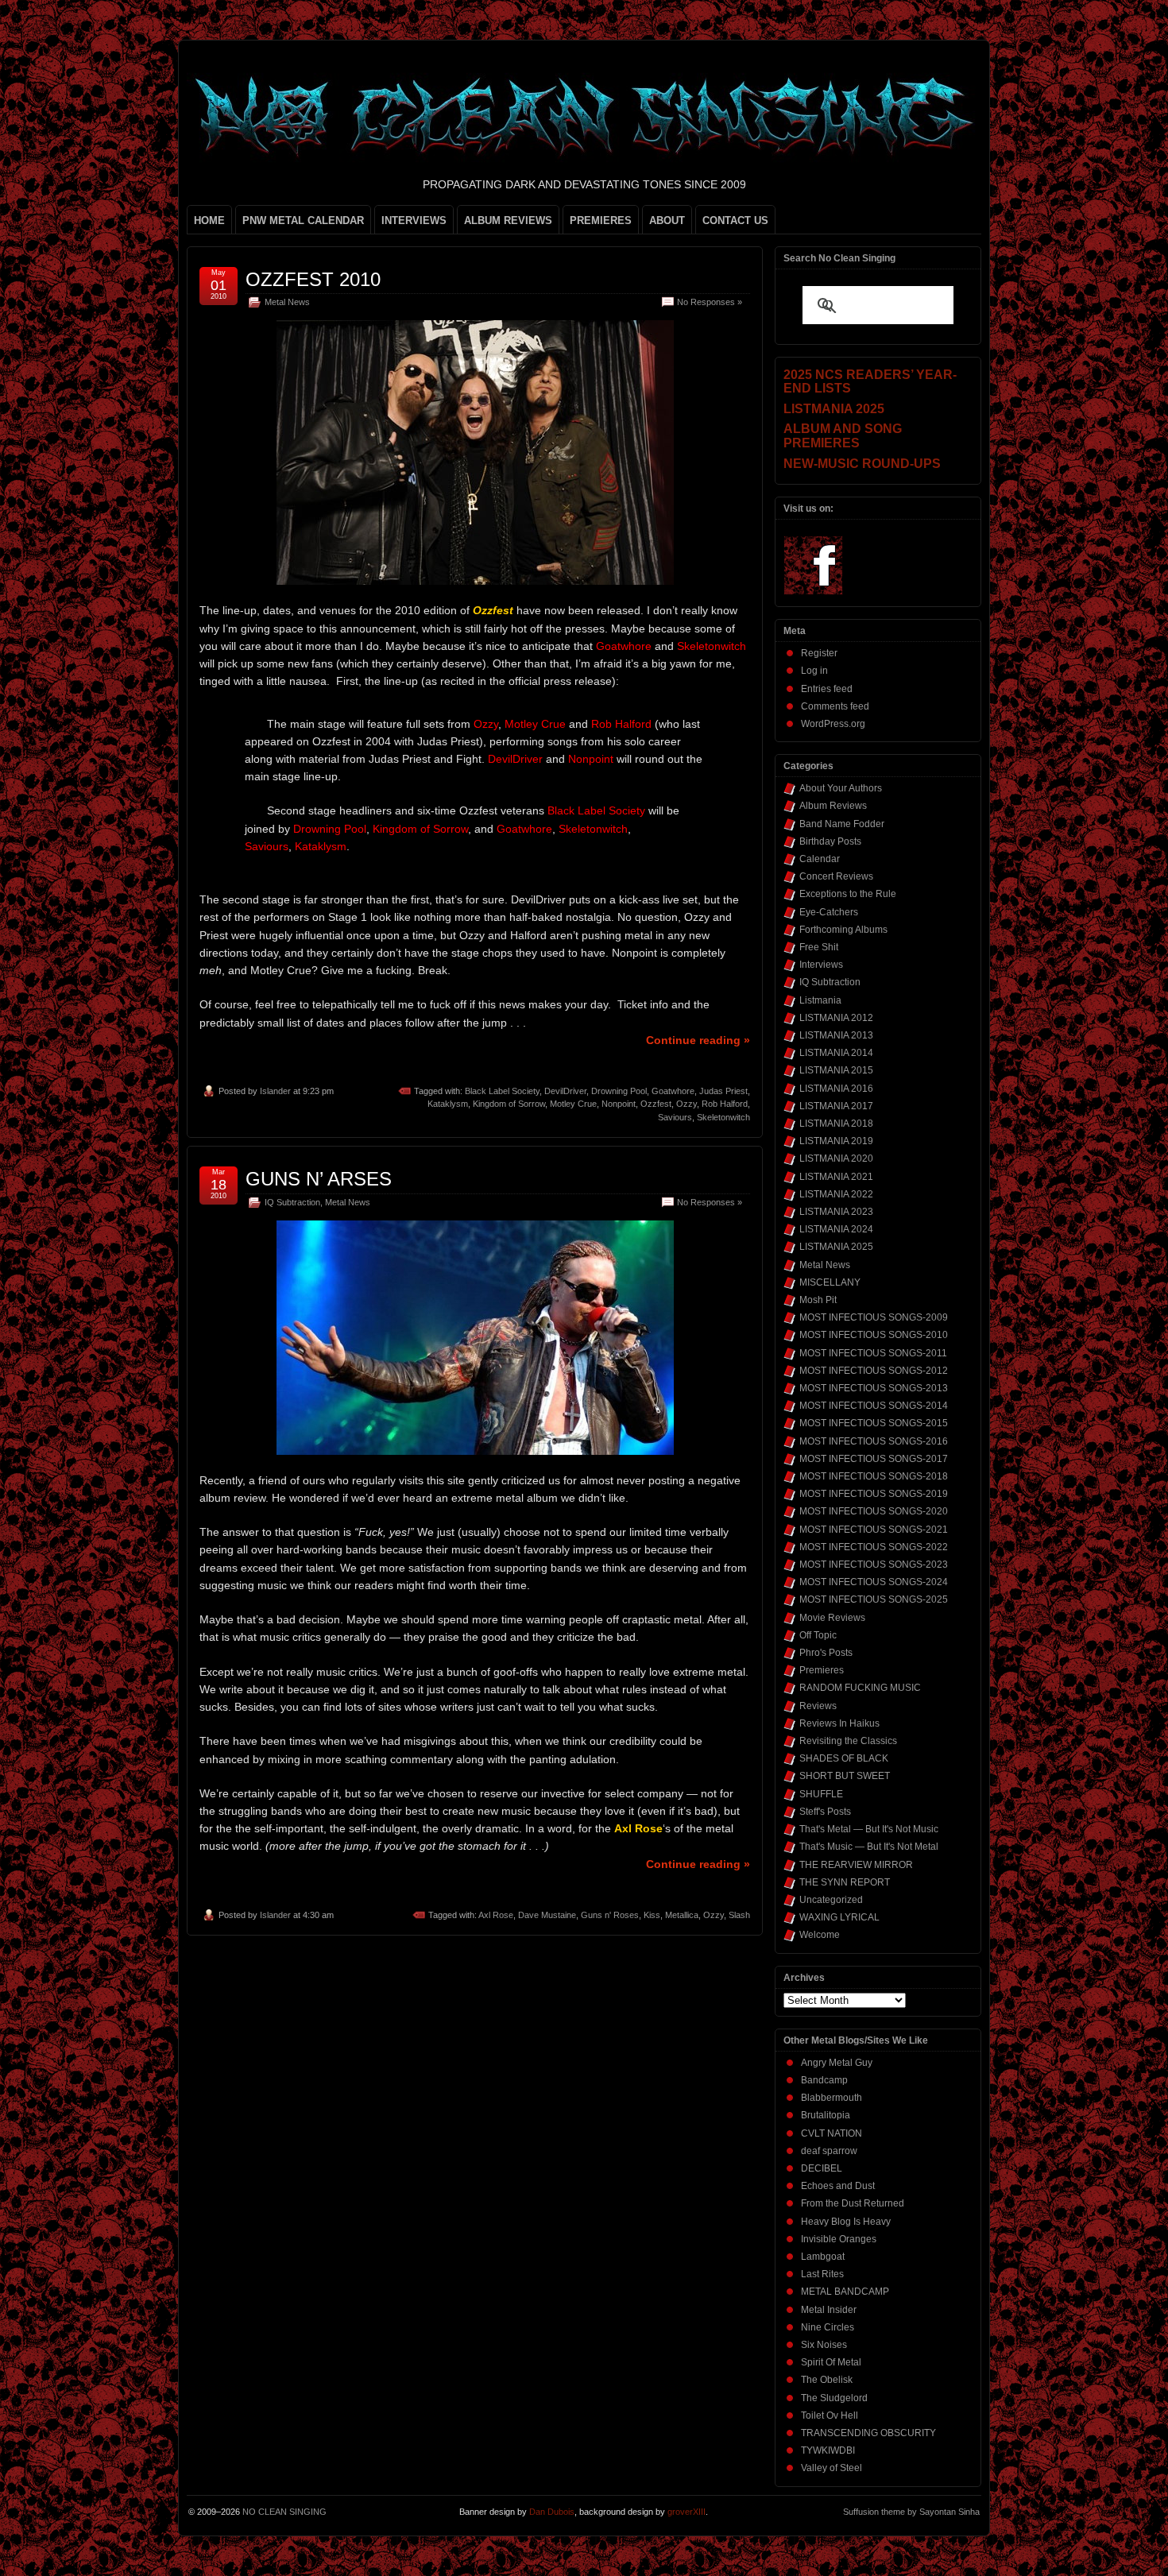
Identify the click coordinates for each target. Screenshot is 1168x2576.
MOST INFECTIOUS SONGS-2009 (874, 1317)
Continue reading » (698, 1040)
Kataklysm (448, 1104)
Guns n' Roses (610, 1915)
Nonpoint (619, 1104)
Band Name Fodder (842, 824)
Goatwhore (673, 1091)
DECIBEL (822, 2168)
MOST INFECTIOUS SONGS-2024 (874, 1582)
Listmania (820, 1000)
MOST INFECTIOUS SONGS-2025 (874, 1599)
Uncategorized (831, 1900)
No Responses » (710, 302)
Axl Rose (496, 1915)
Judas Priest (723, 1091)
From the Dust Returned (853, 2203)
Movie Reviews (832, 1618)
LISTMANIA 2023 (836, 1212)
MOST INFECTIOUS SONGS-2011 (873, 1353)
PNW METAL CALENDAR (303, 220)
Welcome (820, 1935)
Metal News (287, 302)
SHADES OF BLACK (844, 1758)
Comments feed (835, 706)
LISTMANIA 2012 (836, 1018)
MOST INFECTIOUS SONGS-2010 (874, 1335)
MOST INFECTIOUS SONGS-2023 (874, 1565)
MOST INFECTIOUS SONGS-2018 (874, 1476)
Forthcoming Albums (843, 930)
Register (819, 653)
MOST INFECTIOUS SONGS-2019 (874, 1494)
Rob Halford (725, 1104)
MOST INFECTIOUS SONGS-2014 (874, 1406)
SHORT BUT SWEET (845, 1776)
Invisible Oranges (839, 2239)
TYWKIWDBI (828, 2450)
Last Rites (822, 2274)
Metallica (682, 1915)
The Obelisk (827, 2380)
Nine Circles (828, 2327)
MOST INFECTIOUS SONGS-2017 (874, 1459)
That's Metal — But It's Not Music (869, 1829)
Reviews (818, 1706)
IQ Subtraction (292, 1202)
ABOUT (667, 220)
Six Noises (824, 2345)
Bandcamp (824, 2080)
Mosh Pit (818, 1300)
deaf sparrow (829, 2151)
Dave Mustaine (547, 1915)
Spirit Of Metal (831, 2362)
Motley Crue (573, 1104)
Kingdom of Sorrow (509, 1104)
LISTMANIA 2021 (836, 1177)
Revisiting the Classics (848, 1741)
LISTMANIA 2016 (836, 1089)
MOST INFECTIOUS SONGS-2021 (874, 1530)
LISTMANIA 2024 (836, 1229)
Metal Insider (829, 2310)
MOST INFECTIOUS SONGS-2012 (874, 1371)
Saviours (675, 1117)
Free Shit (819, 947)
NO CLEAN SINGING (284, 2512)
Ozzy (686, 1104)
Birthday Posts (830, 841)
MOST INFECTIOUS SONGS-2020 (874, 1511)
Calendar (820, 859)
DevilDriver (565, 1091)
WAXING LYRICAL (839, 1917)
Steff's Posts (825, 1812)
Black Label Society (502, 1091)
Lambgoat (823, 2257)
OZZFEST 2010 (313, 279)
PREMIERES (601, 220)
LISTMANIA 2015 (836, 1070)
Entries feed (827, 689)
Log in (814, 671)
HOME (209, 220)
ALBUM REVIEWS (508, 220)
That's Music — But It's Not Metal (869, 1847)
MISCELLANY (830, 1282)
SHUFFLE (821, 1794)
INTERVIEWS (414, 220)
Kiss (652, 1915)
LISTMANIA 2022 (836, 1194)
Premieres (822, 1670)
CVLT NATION (832, 2133)
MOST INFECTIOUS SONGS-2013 (874, 1388)
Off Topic (818, 1635)
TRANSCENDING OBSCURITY (868, 2433)
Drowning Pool (619, 1091)
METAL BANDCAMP (845, 2292)
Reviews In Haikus (839, 1723)
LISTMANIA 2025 (836, 1247)
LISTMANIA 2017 (836, 1106)
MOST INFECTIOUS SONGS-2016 (874, 1441)
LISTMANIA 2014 (836, 1053)
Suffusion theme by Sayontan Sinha (911, 2512)
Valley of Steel (832, 2468)
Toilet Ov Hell (830, 2415)
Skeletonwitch (723, 1117)
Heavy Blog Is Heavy (846, 2222)
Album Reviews (833, 806)
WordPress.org (833, 724)
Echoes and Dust (838, 2186)
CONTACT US (735, 220)
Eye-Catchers (829, 912)
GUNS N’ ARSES (319, 1179)
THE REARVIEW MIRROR (856, 1865)
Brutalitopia (826, 2115)
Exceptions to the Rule (848, 894)
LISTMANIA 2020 (836, 1158)
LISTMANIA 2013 (836, 1035)
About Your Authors (841, 788)
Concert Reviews (836, 876)
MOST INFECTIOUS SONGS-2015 (874, 1423)
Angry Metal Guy (837, 2063)
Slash (739, 1915)
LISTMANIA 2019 (836, 1141)
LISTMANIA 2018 (836, 1124)
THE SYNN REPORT (845, 1882)
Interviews (821, 965)
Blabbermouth (832, 2098)
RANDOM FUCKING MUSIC (860, 1688)
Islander (275, 1091)
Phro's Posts (826, 1653)
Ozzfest (656, 1104)
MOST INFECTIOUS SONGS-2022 (874, 1547)
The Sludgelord (834, 2398)
